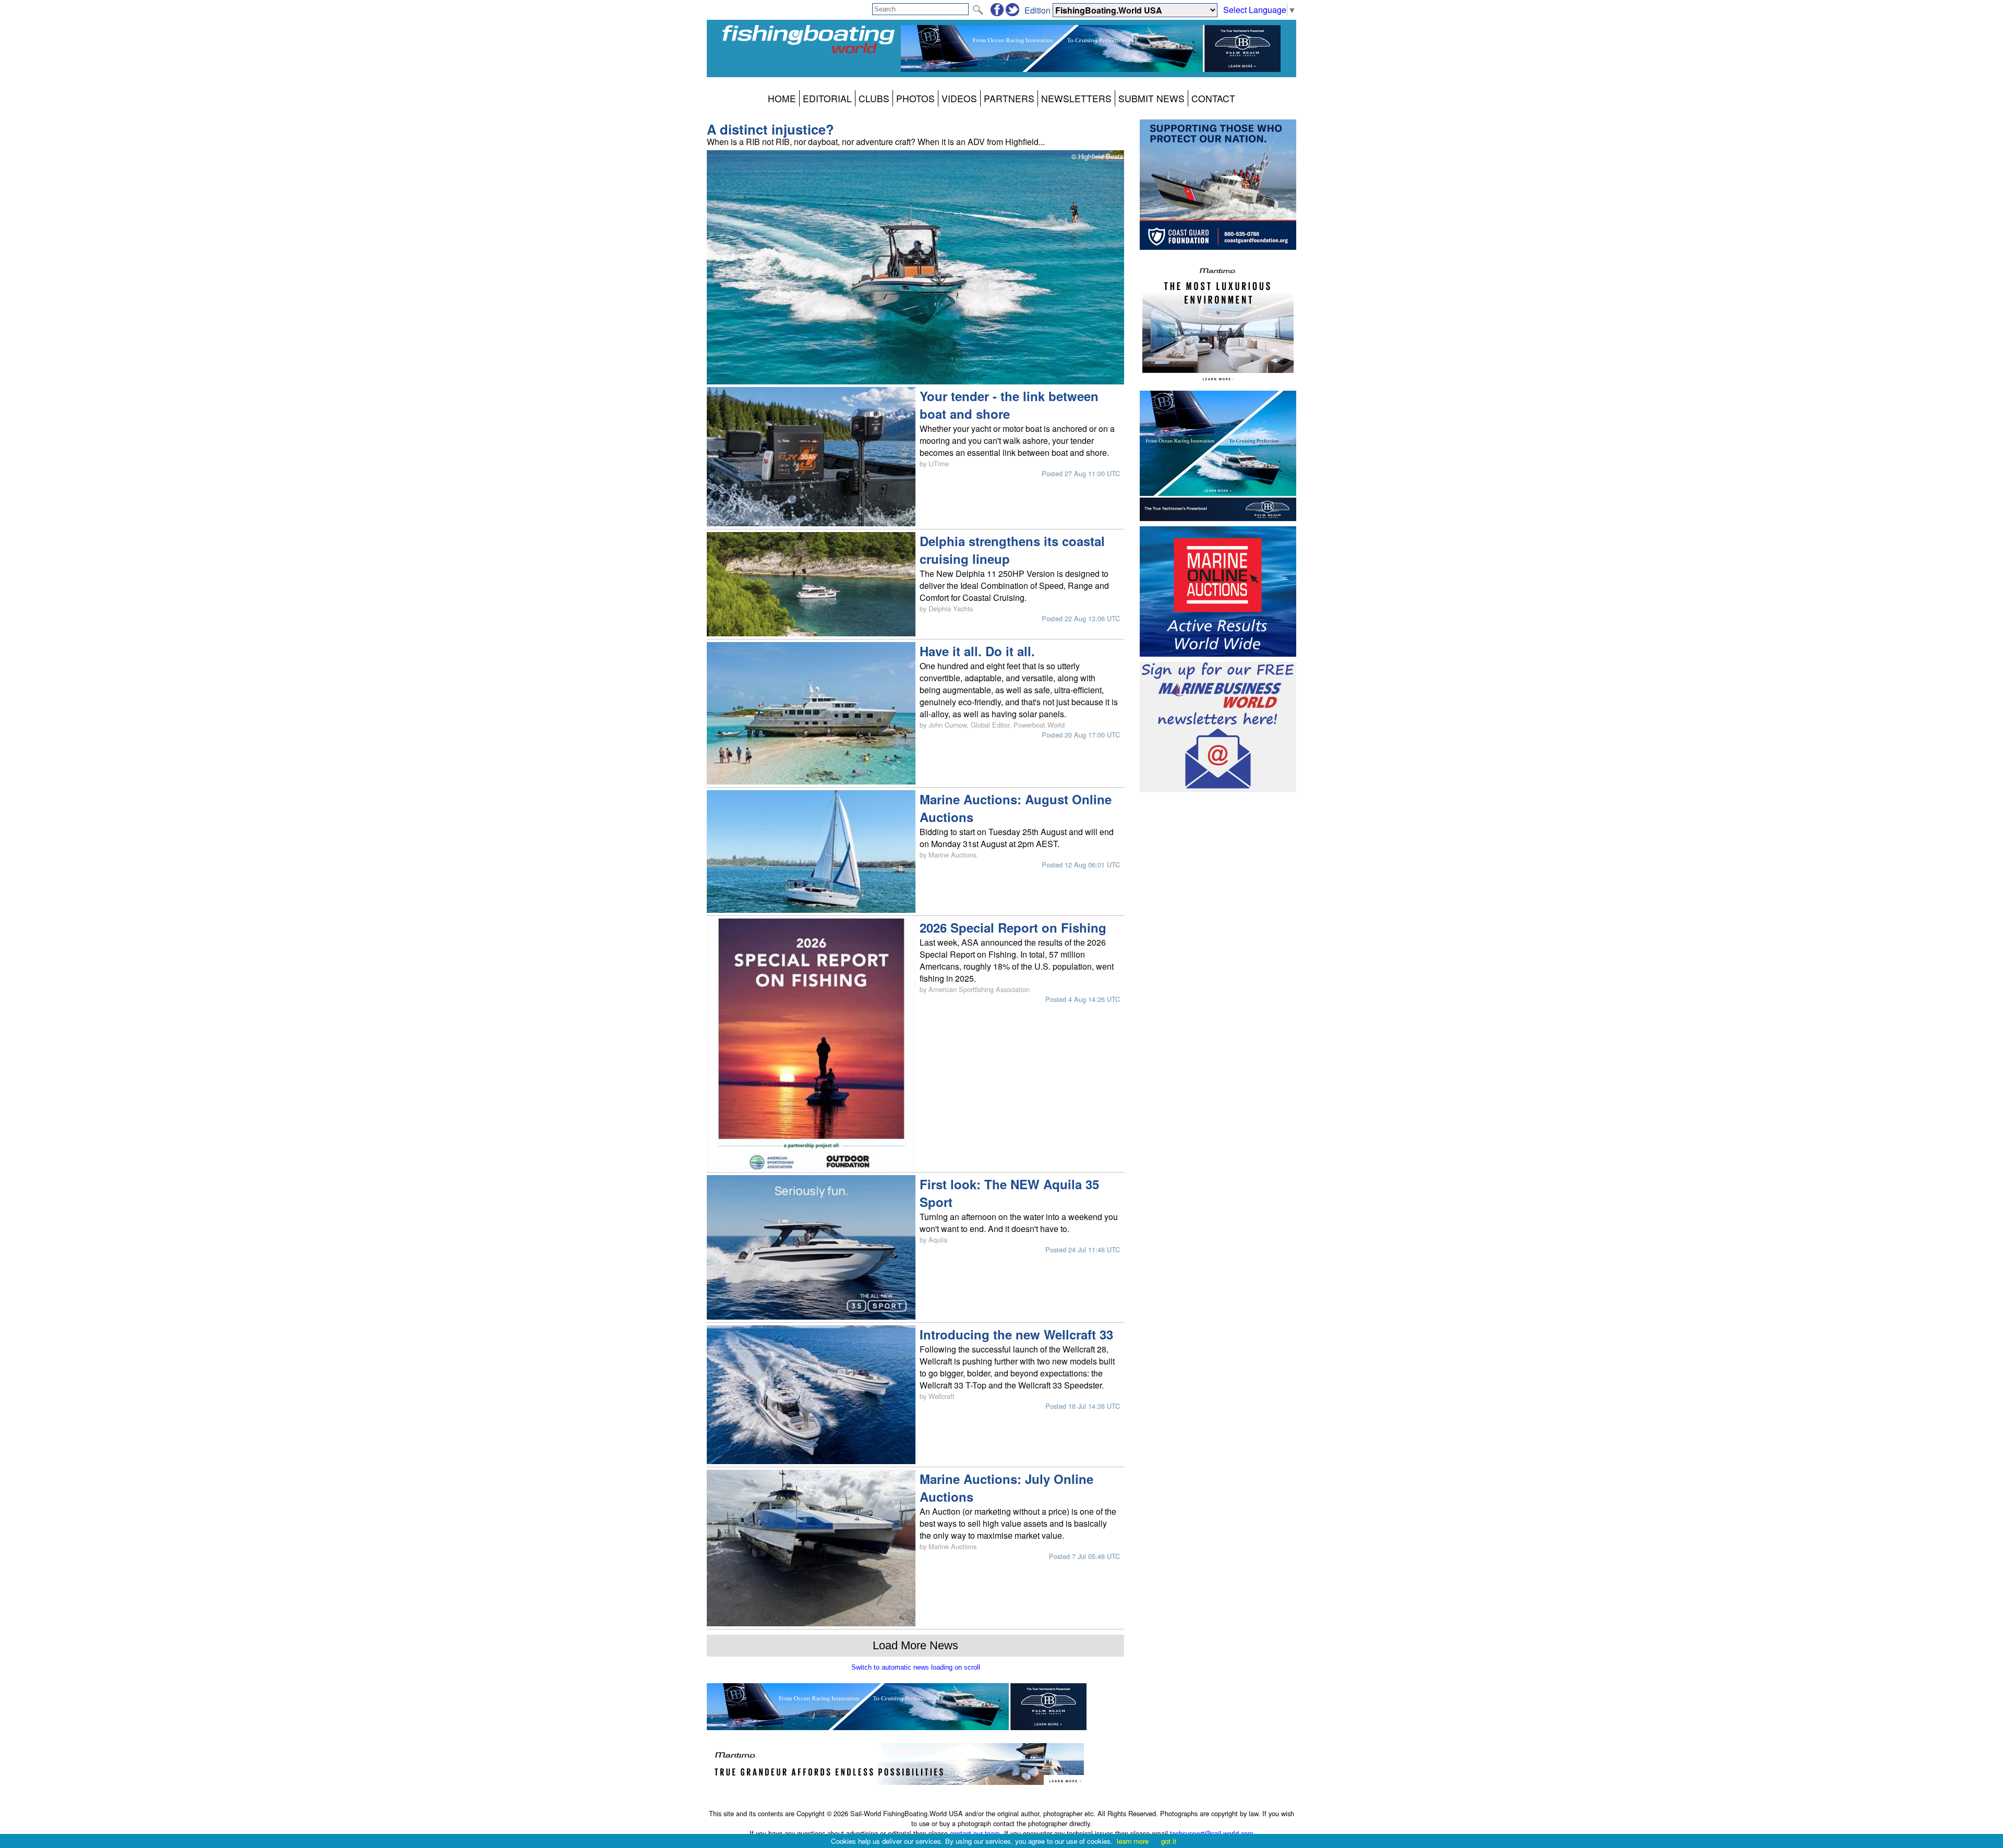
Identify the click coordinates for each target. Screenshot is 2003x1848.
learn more (1133, 1841)
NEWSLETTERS (1076, 98)
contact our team (975, 1833)
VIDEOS (959, 98)
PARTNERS (1009, 98)
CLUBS (874, 98)
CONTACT (1213, 98)
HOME (782, 98)
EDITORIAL (827, 98)
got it (1169, 1841)
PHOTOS (915, 98)
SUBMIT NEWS (1151, 98)
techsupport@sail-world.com (1212, 1833)
